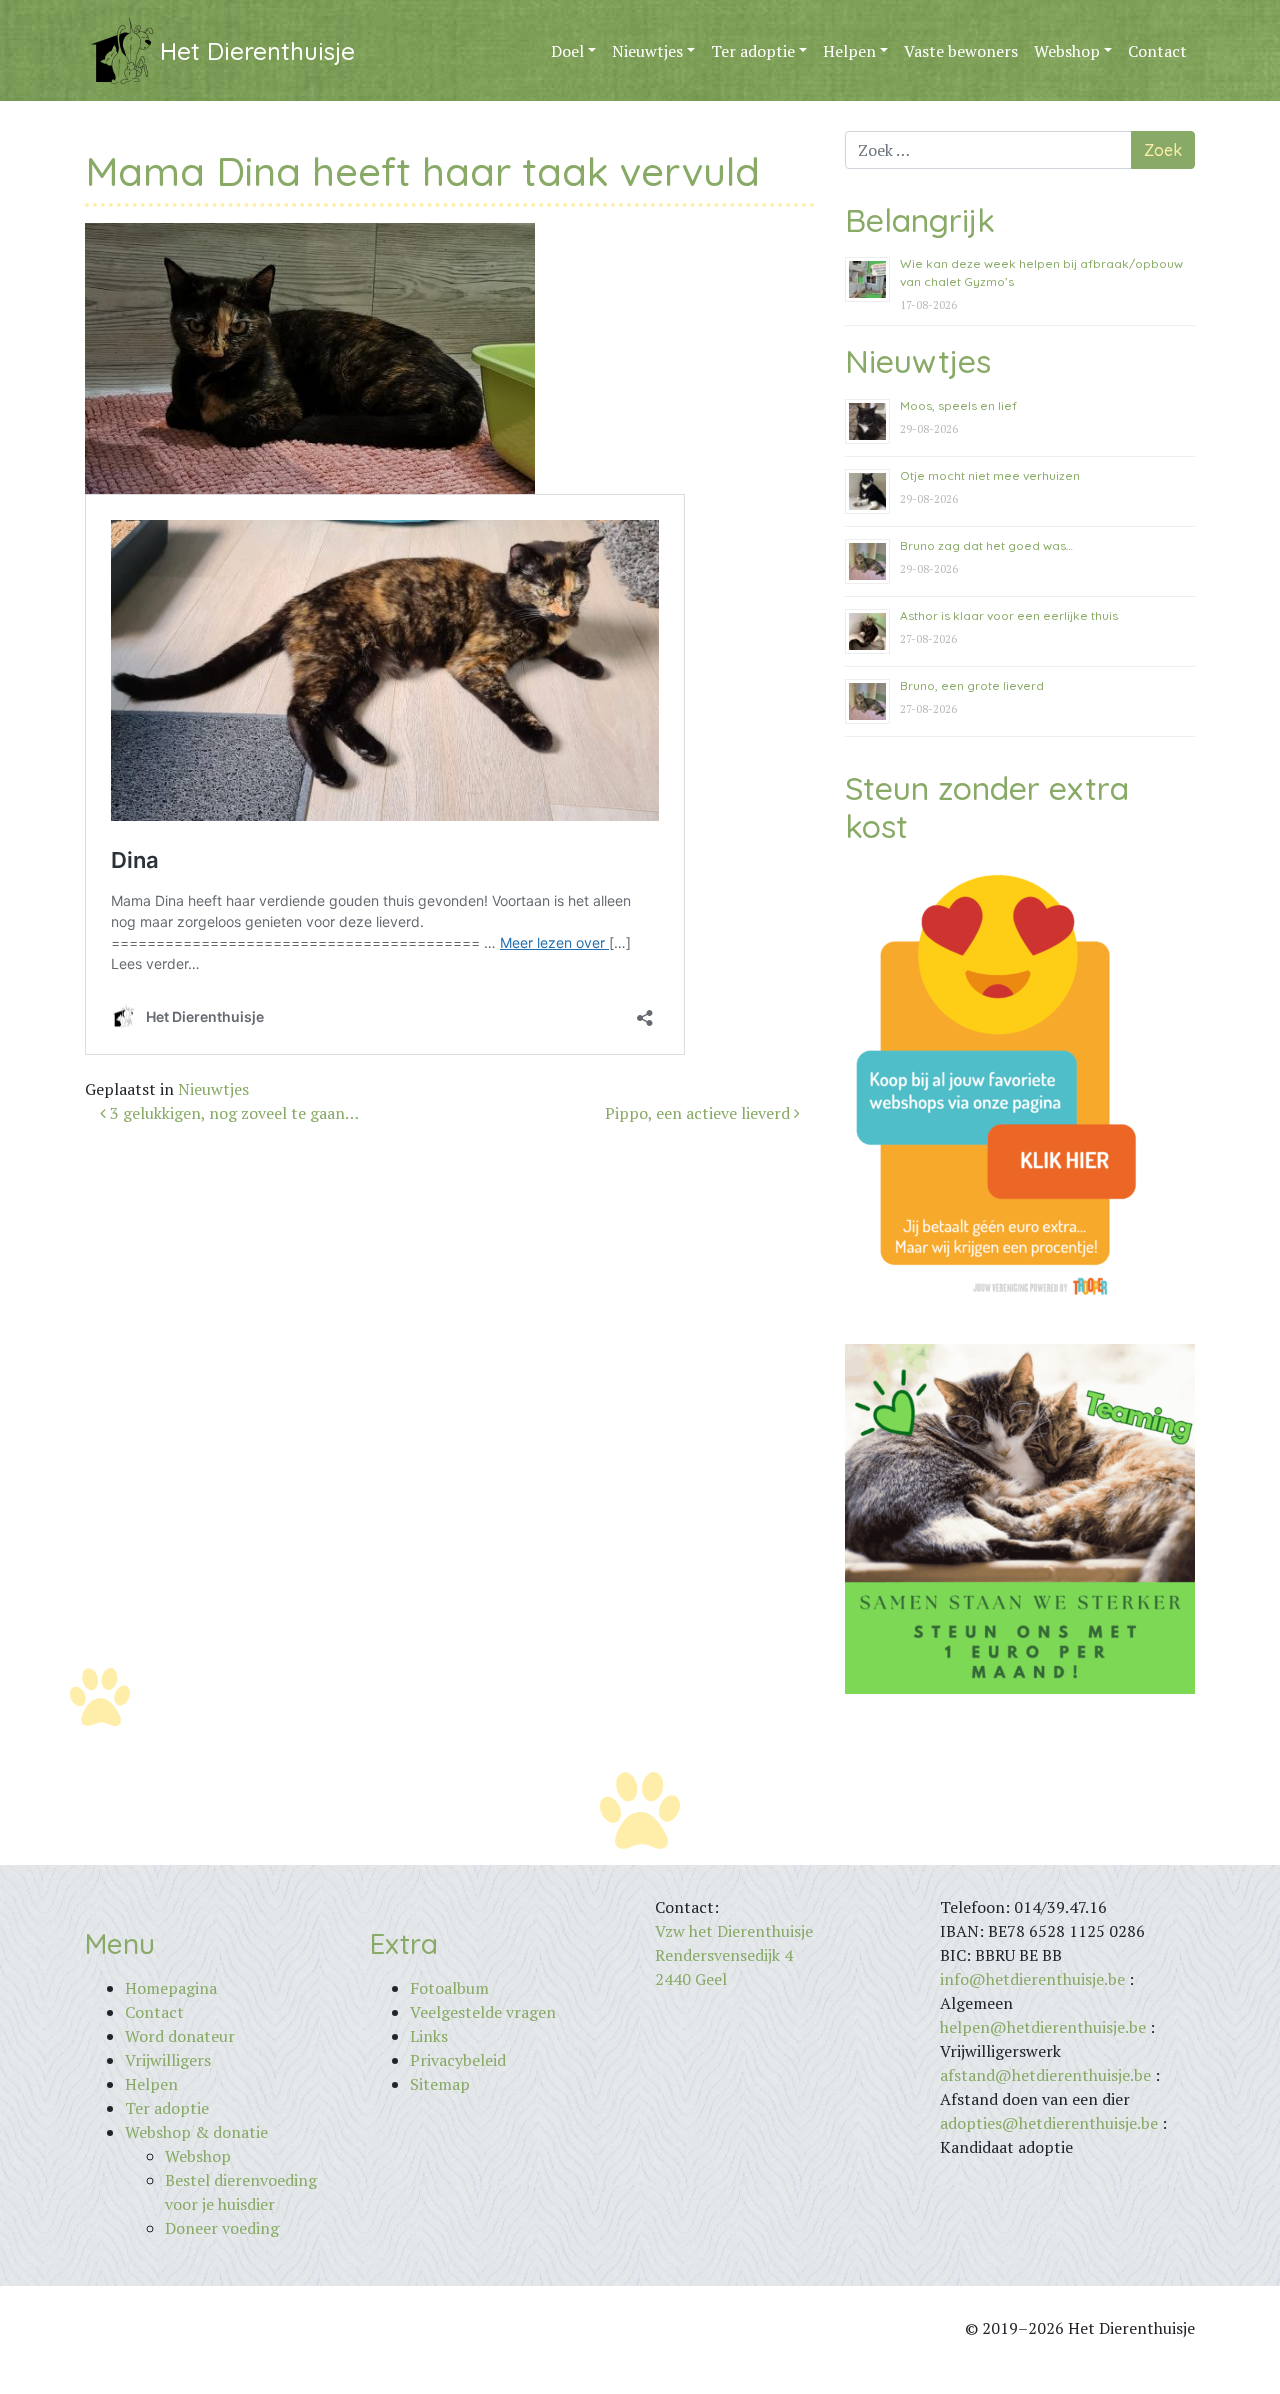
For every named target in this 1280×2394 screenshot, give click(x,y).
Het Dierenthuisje (257, 51)
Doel (567, 51)
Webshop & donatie (196, 2132)
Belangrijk (920, 220)
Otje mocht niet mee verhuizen (990, 475)
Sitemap (440, 2084)
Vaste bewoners (961, 51)
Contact (1157, 51)
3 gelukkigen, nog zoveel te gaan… (232, 1113)
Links (429, 2036)
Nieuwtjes (647, 51)
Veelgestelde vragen (483, 2012)
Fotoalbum (449, 1988)
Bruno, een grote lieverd (972, 685)
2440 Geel (691, 1979)
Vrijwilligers (168, 2060)
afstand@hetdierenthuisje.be (1045, 2075)
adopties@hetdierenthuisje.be (1049, 2123)
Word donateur (180, 2036)
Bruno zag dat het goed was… (986, 545)
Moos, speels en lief (958, 405)
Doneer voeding (222, 2228)
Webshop (1067, 51)
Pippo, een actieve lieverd (699, 1113)
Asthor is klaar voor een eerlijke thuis (1009, 615)
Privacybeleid (458, 2060)
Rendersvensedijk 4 (724, 1955)
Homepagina (171, 1988)
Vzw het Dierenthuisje (734, 1931)
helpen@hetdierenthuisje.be (1043, 2027)
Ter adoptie (753, 51)
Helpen (849, 51)
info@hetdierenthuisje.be (1034, 1979)
